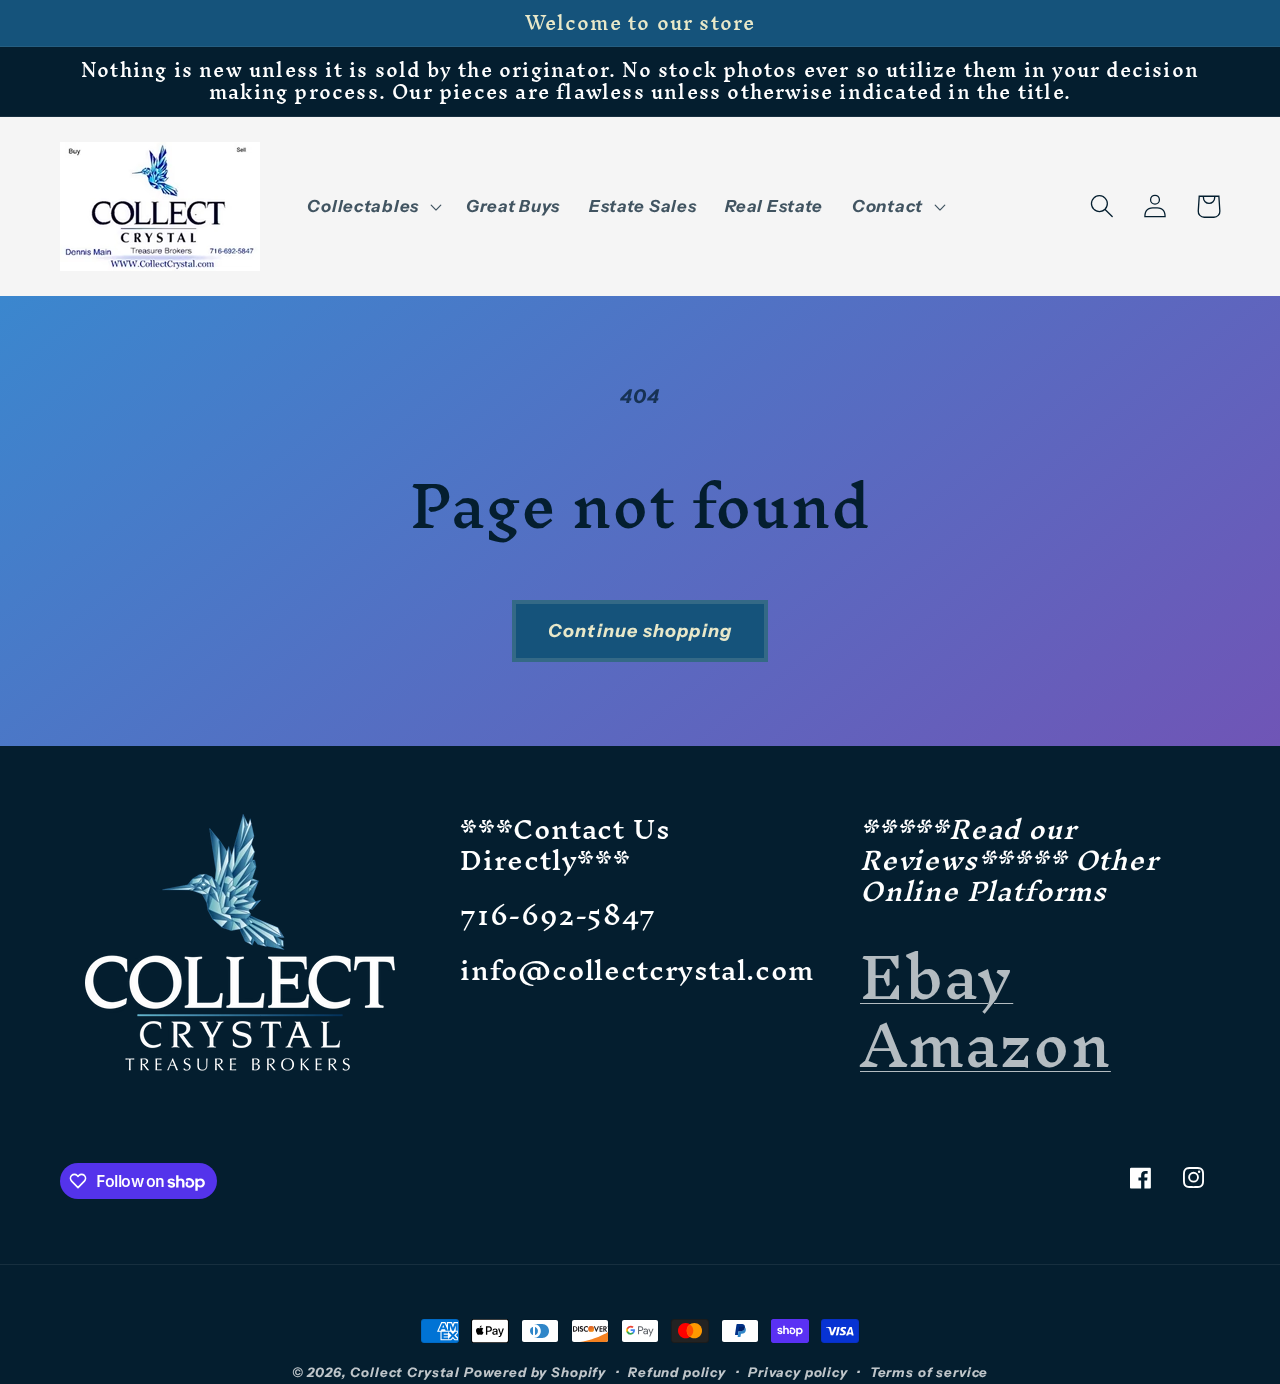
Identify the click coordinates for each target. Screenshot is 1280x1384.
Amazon (985, 1044)
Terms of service (929, 1372)
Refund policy (677, 1372)
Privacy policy (798, 1372)
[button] (372, 206)
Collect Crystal (405, 1372)
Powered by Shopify (535, 1372)
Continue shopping (640, 631)
